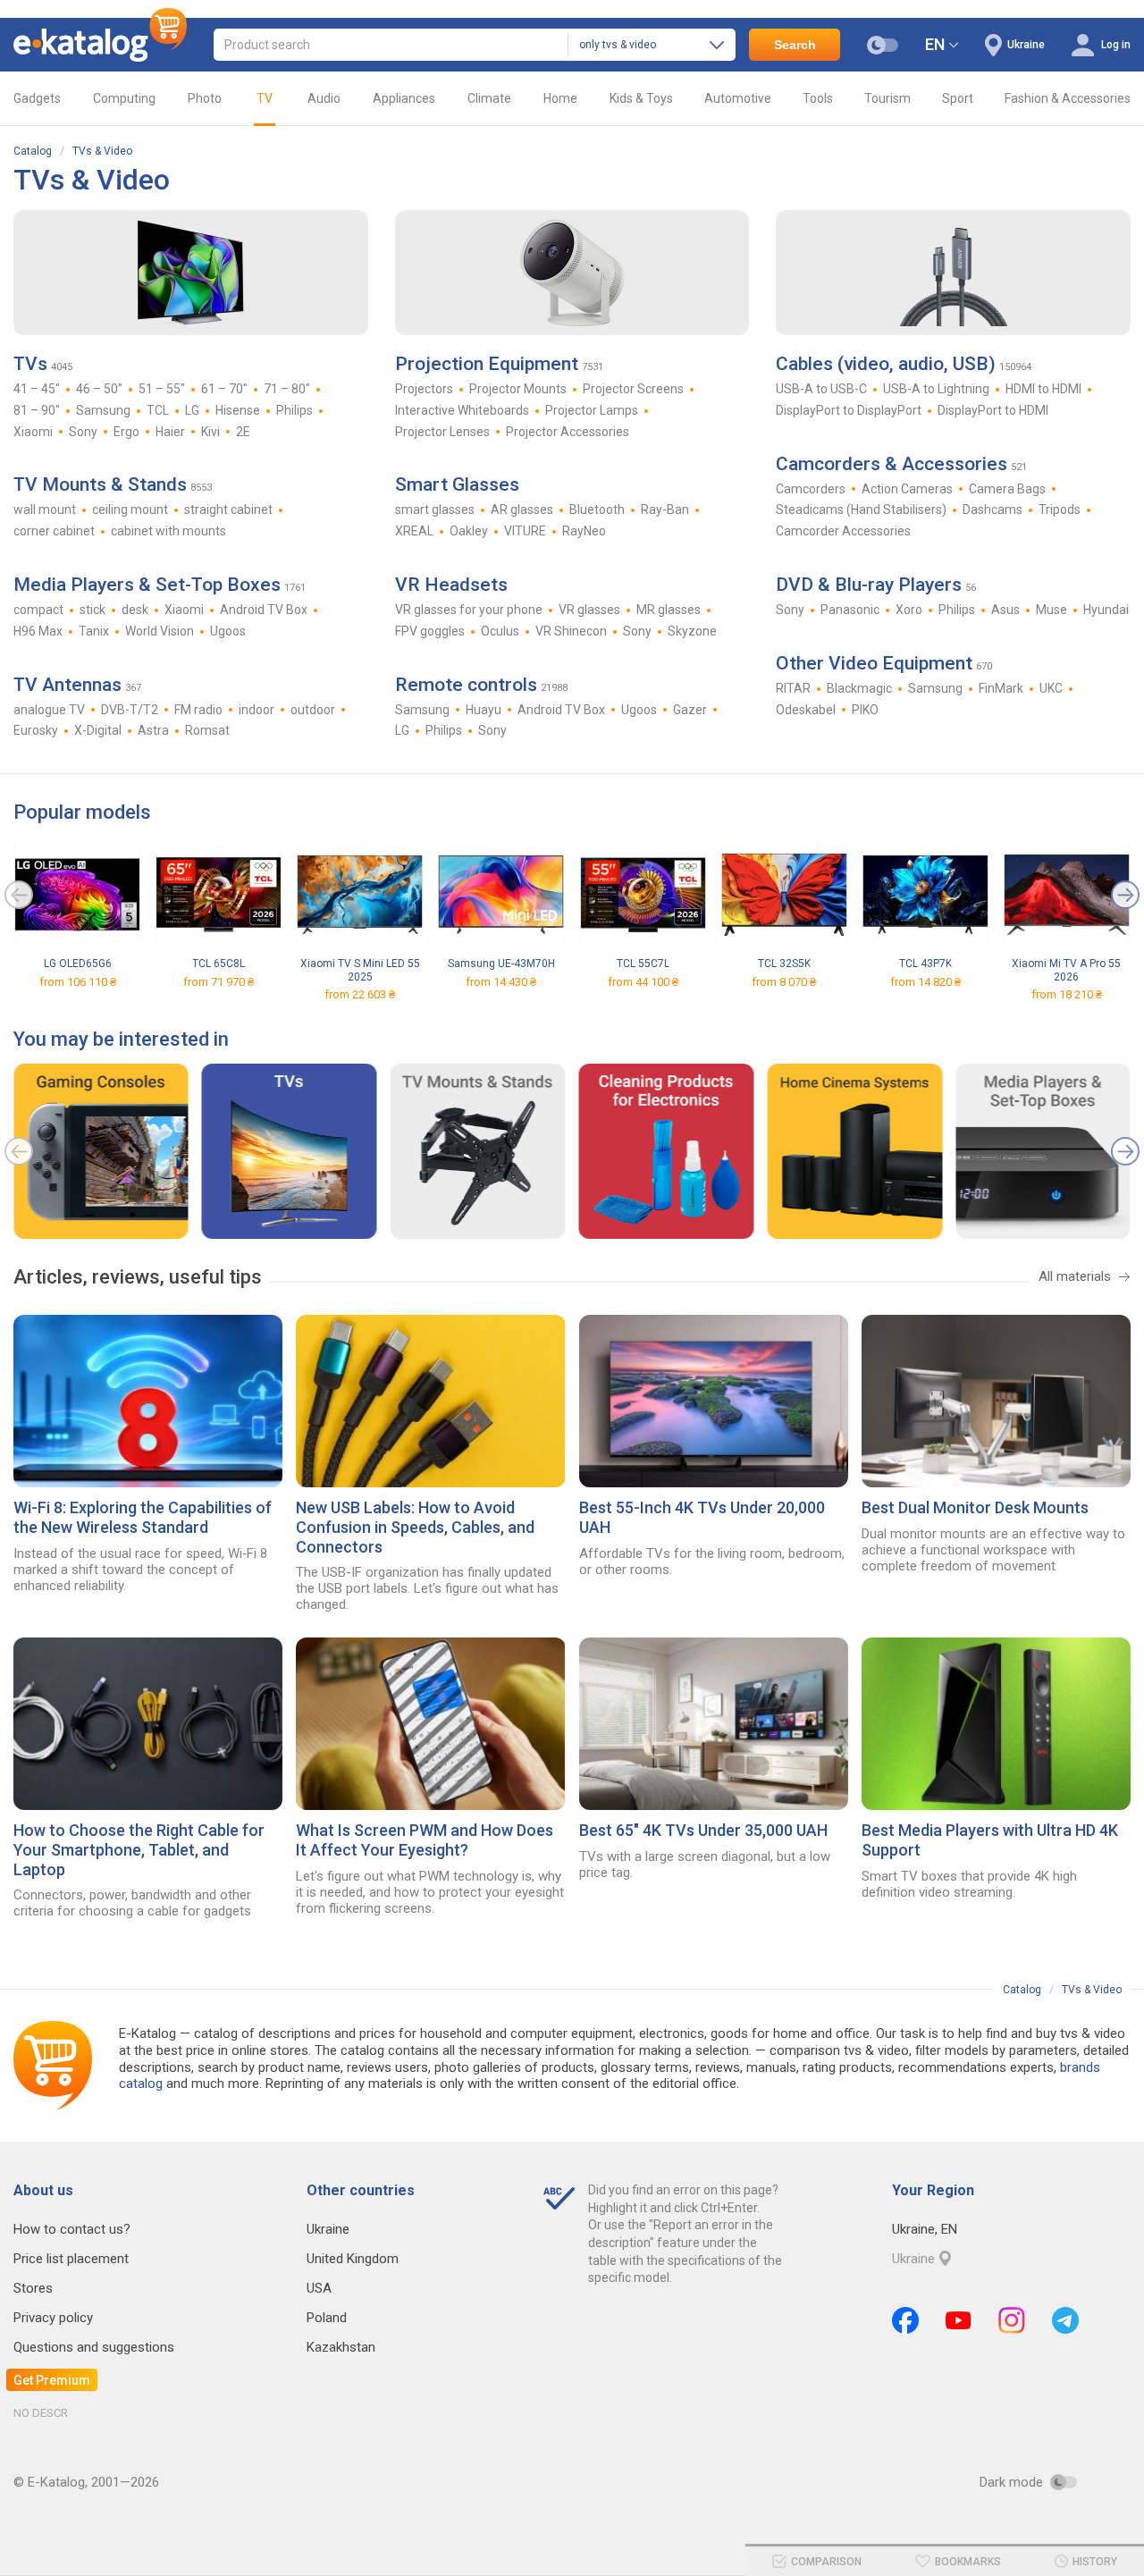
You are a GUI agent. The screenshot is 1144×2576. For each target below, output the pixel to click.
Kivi (210, 432)
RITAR (793, 688)
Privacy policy (53, 2318)
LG (192, 410)
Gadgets (37, 98)
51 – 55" (162, 389)
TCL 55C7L (643, 964)
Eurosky (36, 730)
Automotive (738, 98)
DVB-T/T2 (130, 710)
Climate (489, 98)
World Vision (160, 631)
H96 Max (38, 631)
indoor (257, 710)
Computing (124, 98)
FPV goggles (430, 631)
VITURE (525, 531)
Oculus (500, 631)
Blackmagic (859, 688)
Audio (324, 98)
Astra (153, 730)
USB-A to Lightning (936, 389)
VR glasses (589, 610)
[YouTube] (959, 2320)
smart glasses (435, 509)
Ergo (126, 432)
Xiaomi (33, 432)
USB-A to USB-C (821, 389)
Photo (205, 98)
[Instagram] (1012, 2320)
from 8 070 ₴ (784, 982)
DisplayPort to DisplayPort (849, 410)
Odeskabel (806, 710)
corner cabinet (54, 531)
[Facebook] (905, 2320)
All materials (1075, 1276)
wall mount (45, 509)
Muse (1051, 610)
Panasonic (850, 610)
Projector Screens (633, 389)
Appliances (404, 98)
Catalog (33, 151)
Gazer (690, 710)
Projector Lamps (592, 410)
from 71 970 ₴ (219, 982)
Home (560, 98)
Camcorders (811, 489)
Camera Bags (1007, 489)
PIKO (865, 710)
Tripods (1060, 509)
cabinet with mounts (168, 531)
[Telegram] (1065, 2320)
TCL (158, 410)
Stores (33, 2288)
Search (795, 45)
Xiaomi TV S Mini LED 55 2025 (360, 970)
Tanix (94, 631)
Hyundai (1106, 610)
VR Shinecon (571, 631)
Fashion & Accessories (1068, 98)
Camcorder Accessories (843, 531)
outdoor (313, 710)
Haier (170, 432)
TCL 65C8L (219, 964)
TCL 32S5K (784, 964)
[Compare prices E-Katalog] (100, 45)
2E (243, 432)
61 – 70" (224, 389)
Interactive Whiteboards (462, 410)
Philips (294, 410)
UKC (1051, 688)
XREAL (414, 531)
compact (38, 610)
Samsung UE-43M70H (501, 964)
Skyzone (692, 631)
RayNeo (584, 531)
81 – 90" (37, 410)
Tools (818, 98)
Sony (83, 432)
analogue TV (49, 710)
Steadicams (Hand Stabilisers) (861, 509)
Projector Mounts (518, 389)
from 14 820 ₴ (925, 982)
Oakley (469, 531)
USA (319, 2288)
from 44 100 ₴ (643, 982)
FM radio (198, 710)
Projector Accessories (568, 432)
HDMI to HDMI (1043, 389)
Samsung (103, 410)
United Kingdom (353, 2259)
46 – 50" (99, 389)
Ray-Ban (665, 509)
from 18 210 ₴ (1067, 994)
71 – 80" (287, 389)
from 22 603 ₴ (360, 994)
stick (93, 610)
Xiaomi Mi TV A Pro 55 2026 (1066, 970)
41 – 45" (37, 389)
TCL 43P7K (925, 964)
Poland (327, 2318)
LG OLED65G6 (78, 964)
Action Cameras (907, 489)
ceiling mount (130, 509)
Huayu (484, 710)
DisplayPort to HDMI (993, 410)
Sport (958, 98)
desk (135, 610)
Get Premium (52, 2380)
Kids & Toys (641, 98)
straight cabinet (228, 509)
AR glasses (522, 509)
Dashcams (993, 509)
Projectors (424, 389)
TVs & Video (102, 151)
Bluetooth (597, 509)
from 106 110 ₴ (78, 982)
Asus (1005, 610)
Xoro (909, 610)
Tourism (887, 98)
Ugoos (228, 631)
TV (265, 98)
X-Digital (98, 730)
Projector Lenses (442, 432)
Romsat (207, 730)
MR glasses (669, 610)
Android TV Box (264, 610)
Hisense (238, 410)
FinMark (1001, 688)
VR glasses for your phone (469, 610)
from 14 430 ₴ (501, 982)
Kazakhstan (341, 2347)
